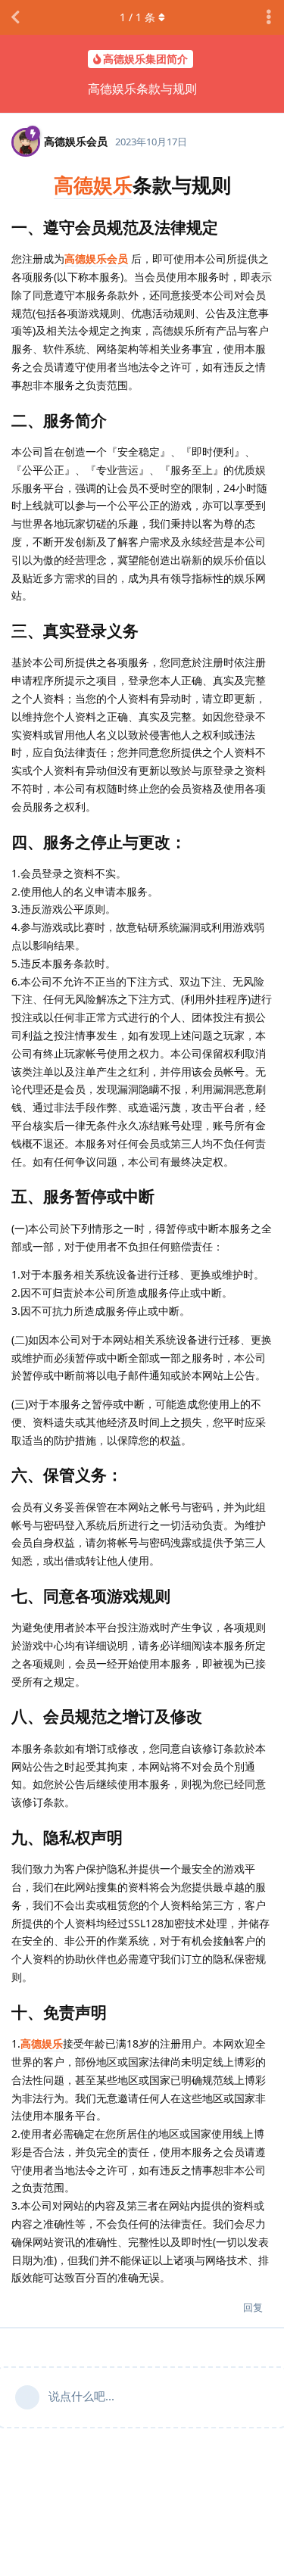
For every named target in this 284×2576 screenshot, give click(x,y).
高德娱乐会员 (96, 259)
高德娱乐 (93, 185)
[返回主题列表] (15, 17)
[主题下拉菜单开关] (269, 17)
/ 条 (137, 17)
